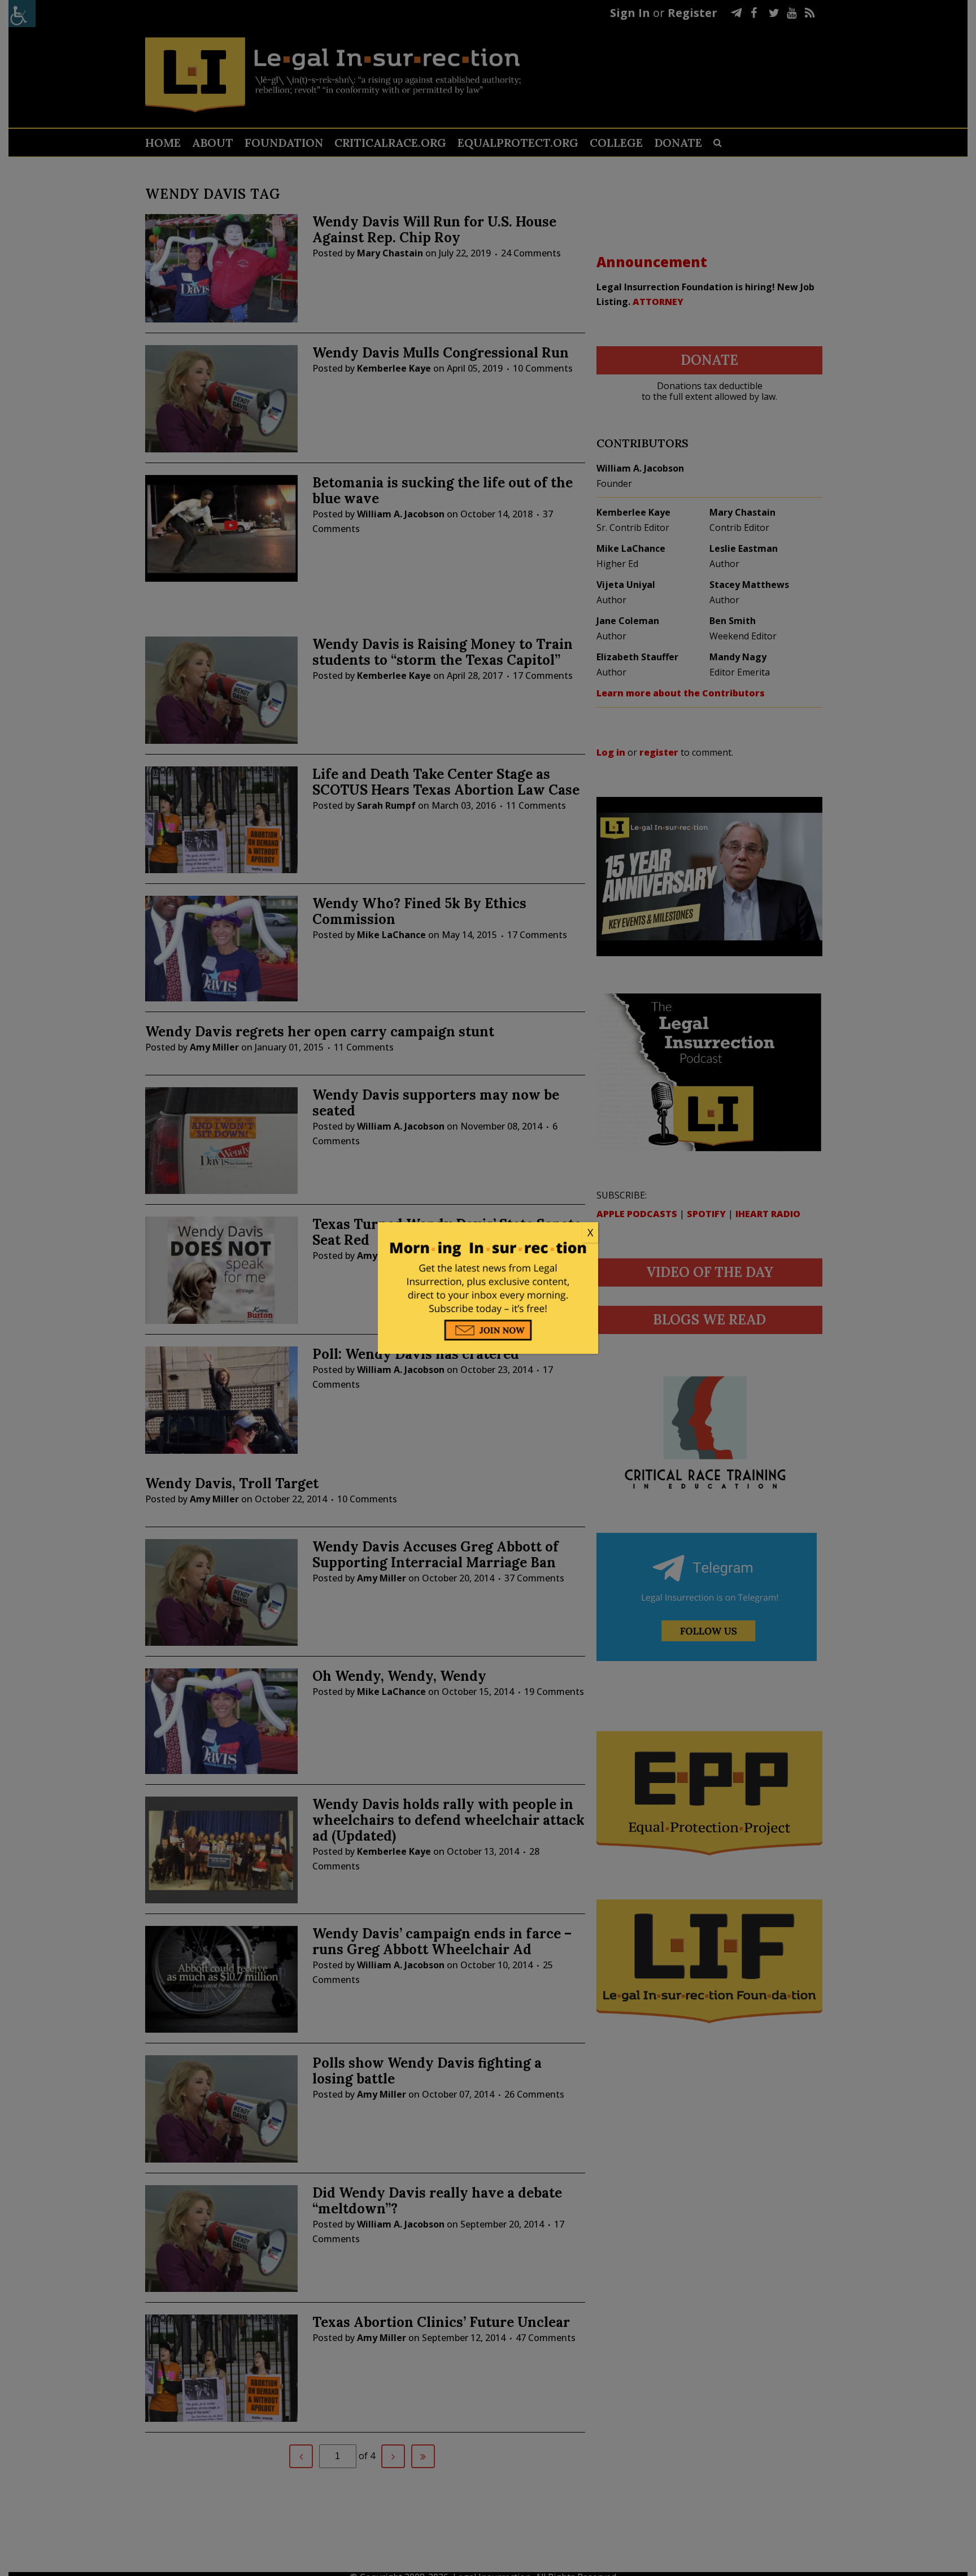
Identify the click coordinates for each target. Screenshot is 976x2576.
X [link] (590, 1232)
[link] (488, 1233)
